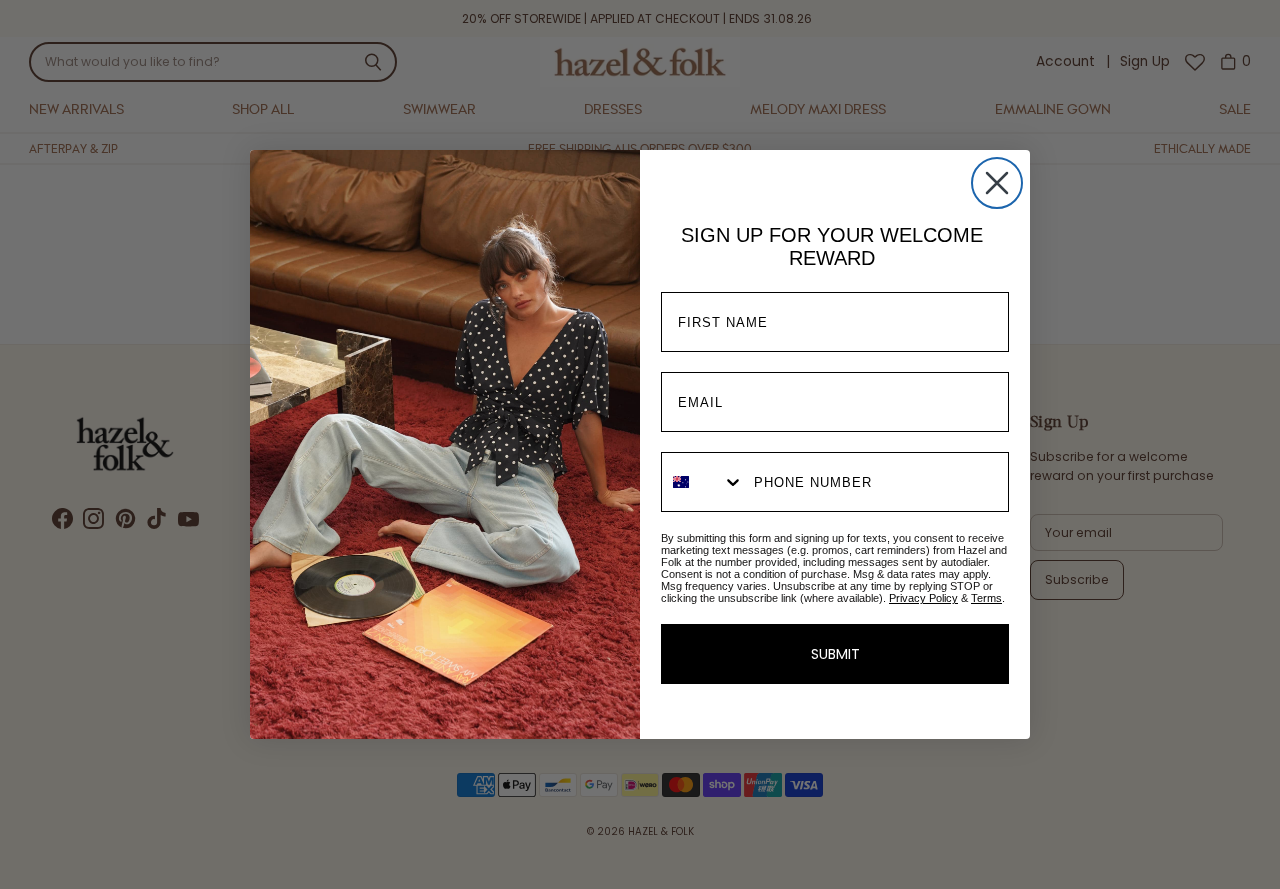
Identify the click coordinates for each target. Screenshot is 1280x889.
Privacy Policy (923, 598)
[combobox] (703, 482)
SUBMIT (835, 654)
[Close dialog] (997, 183)
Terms (986, 598)
